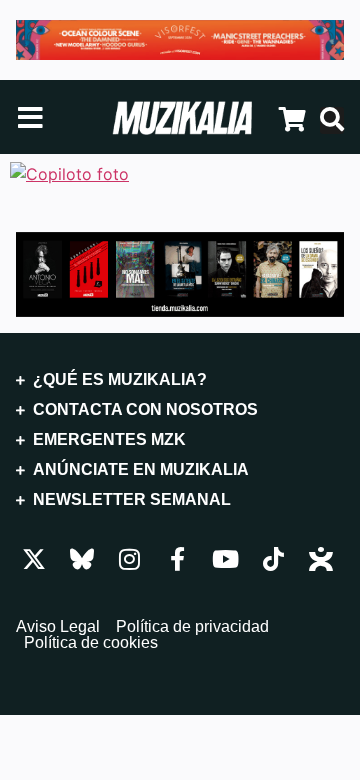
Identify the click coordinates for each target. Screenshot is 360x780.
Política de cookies (91, 643)
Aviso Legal (58, 627)
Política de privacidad (192, 627)
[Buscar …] (332, 120)
